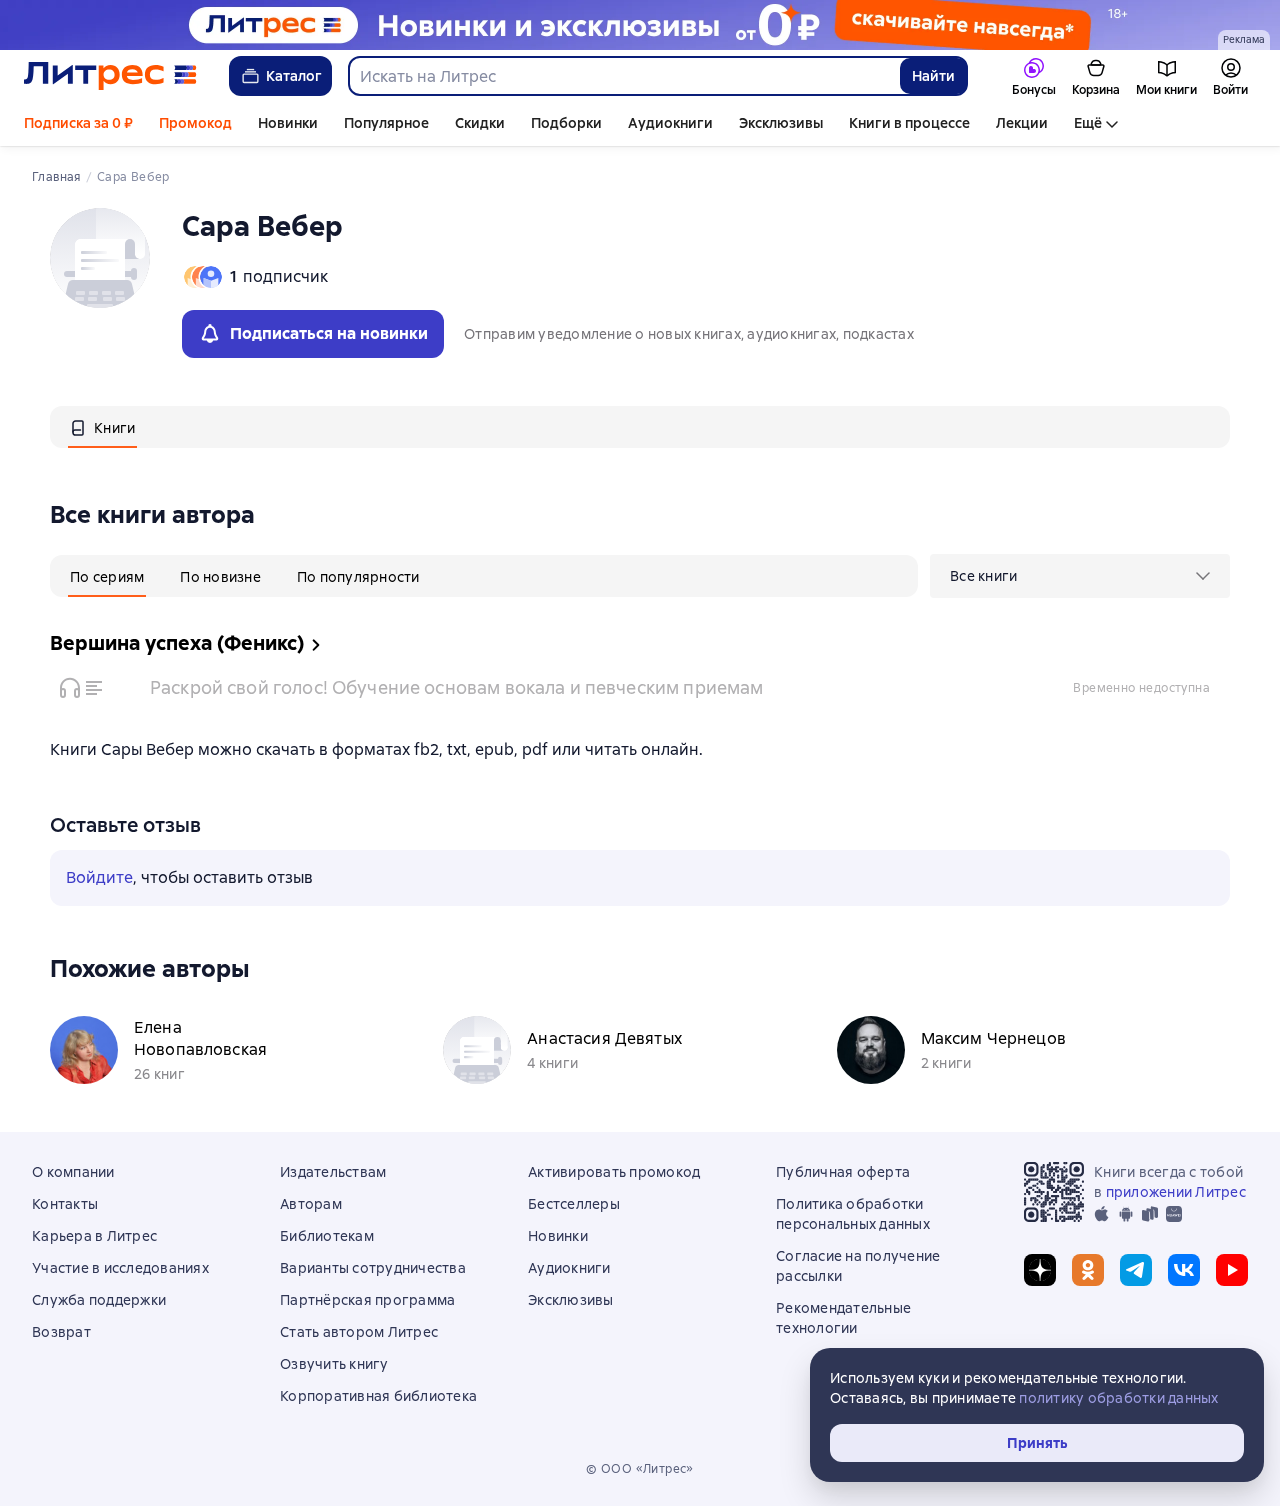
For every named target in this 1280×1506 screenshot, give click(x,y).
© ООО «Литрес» (640, 1469)
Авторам (311, 1204)
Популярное (386, 123)
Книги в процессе (909, 123)
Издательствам (333, 1172)
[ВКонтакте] (1184, 1270)
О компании (73, 1172)
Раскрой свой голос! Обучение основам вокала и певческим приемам (456, 687)
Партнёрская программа (367, 1300)
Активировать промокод (614, 1172)
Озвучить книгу (334, 1364)
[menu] (1080, 576)
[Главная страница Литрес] (110, 76)
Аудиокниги (670, 123)
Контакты (65, 1204)
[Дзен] (1040, 1270)
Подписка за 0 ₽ (78, 123)
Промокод (195, 123)
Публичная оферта (843, 1172)
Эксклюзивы (781, 123)
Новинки (288, 123)
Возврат (61, 1332)
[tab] (102, 427)
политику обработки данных (1118, 1398)
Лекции (1022, 123)
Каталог (294, 76)
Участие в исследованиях (120, 1268)
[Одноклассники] (1088, 1270)
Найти (933, 76)
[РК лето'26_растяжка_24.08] (640, 25)
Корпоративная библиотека (378, 1396)
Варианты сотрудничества (373, 1268)
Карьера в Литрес (94, 1236)
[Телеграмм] (1136, 1270)
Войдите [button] (99, 877)
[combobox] (623, 76)
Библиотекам (327, 1236)
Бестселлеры (574, 1204)
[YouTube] (1232, 1270)
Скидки (480, 123)
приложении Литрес (1176, 1192)
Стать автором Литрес (359, 1332)
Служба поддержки (99, 1300)
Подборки (566, 123)
